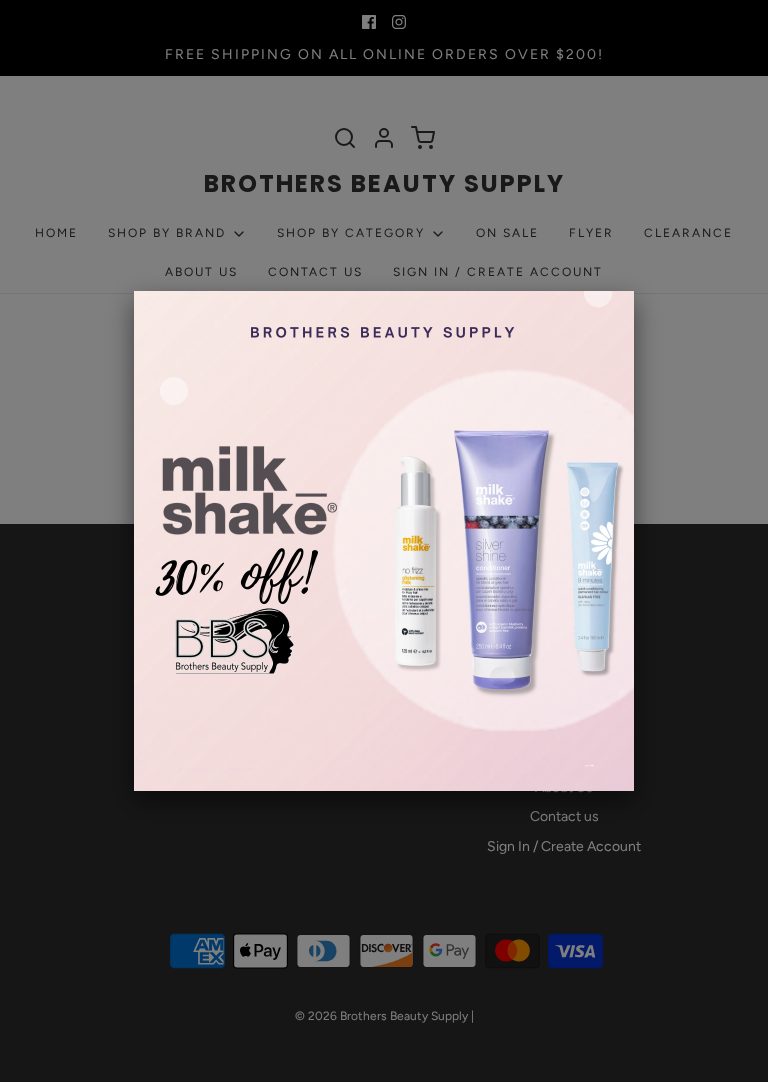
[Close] (634, 291)
